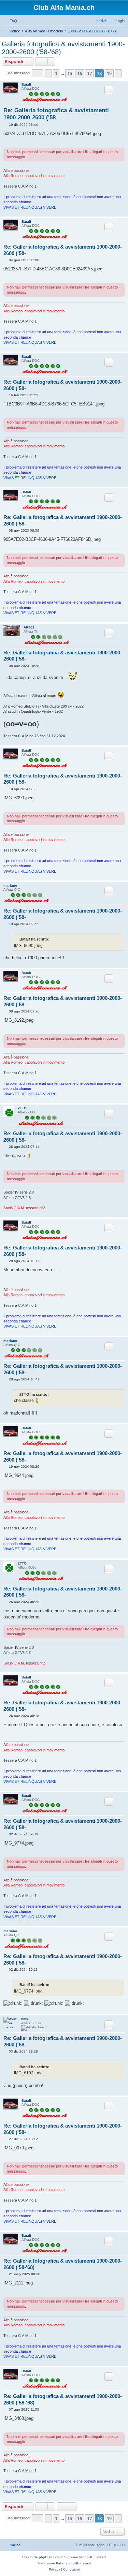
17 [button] (89, 73)
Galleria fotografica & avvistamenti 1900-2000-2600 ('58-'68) (63, 48)
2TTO (22, 1108)
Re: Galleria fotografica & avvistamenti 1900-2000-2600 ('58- (56, 114)
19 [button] (109, 73)
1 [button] (56, 73)
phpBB (44, 2557)
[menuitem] (10, 21)
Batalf (26, 84)
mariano (10, 885)
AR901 (29, 627)
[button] (38, 73)
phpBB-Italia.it (80, 2563)
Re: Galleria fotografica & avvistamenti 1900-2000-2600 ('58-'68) (63, 2264)
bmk (25, 2019)
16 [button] (80, 73)
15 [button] (70, 73)
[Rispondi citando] (109, 90)
